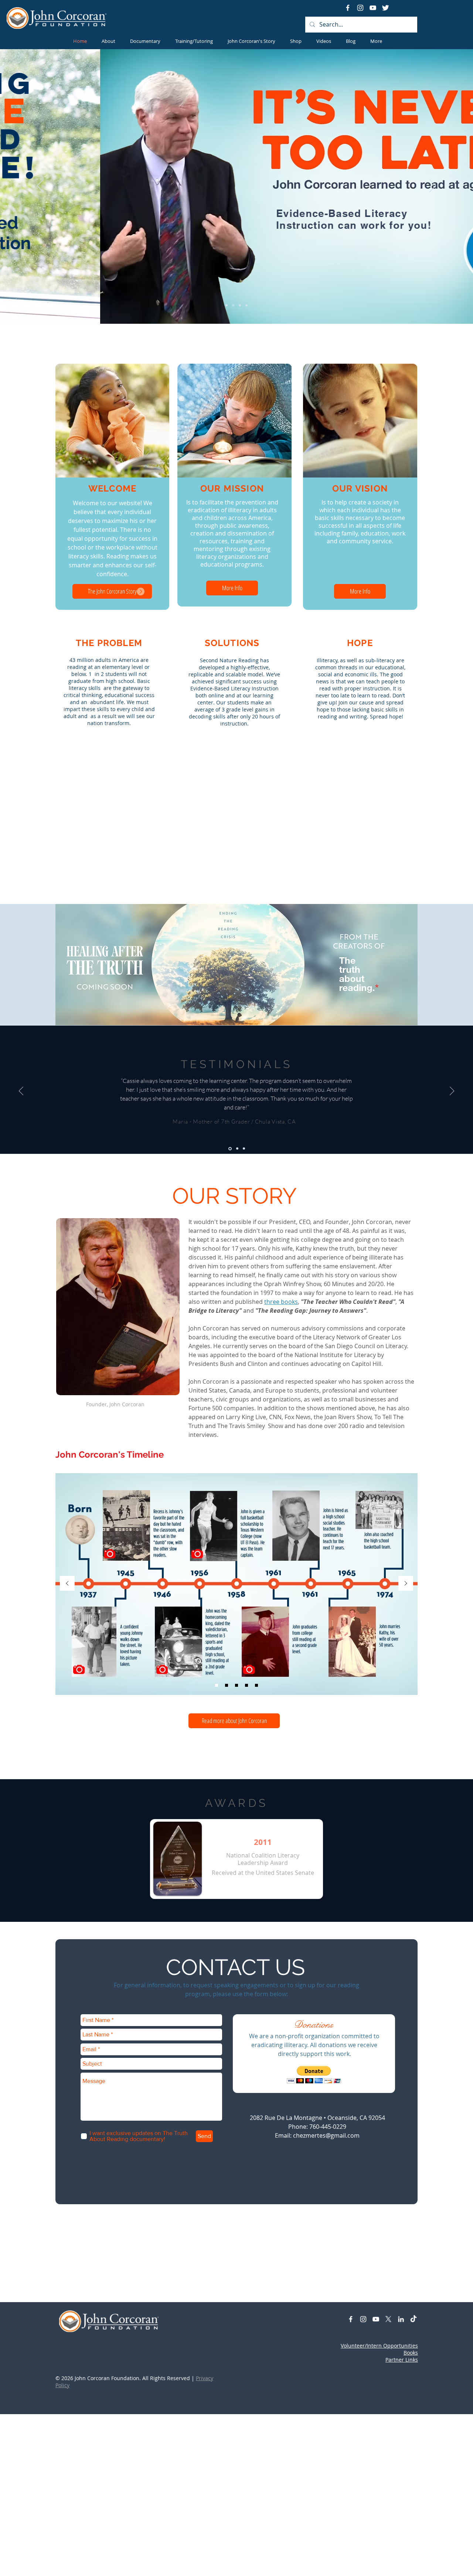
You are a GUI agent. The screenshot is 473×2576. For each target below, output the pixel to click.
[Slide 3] (240, 305)
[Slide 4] (246, 305)
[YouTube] (373, 8)
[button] (141, 592)
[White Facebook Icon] (348, 8)
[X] (388, 2319)
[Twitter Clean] (385, 8)
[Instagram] (360, 8)
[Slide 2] (233, 305)
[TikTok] (414, 2319)
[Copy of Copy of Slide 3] (256, 1685)
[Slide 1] (227, 305)
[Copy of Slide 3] (246, 1685)
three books (281, 1302)
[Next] (433, 186)
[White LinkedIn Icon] (401, 2319)
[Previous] (40, 186)
